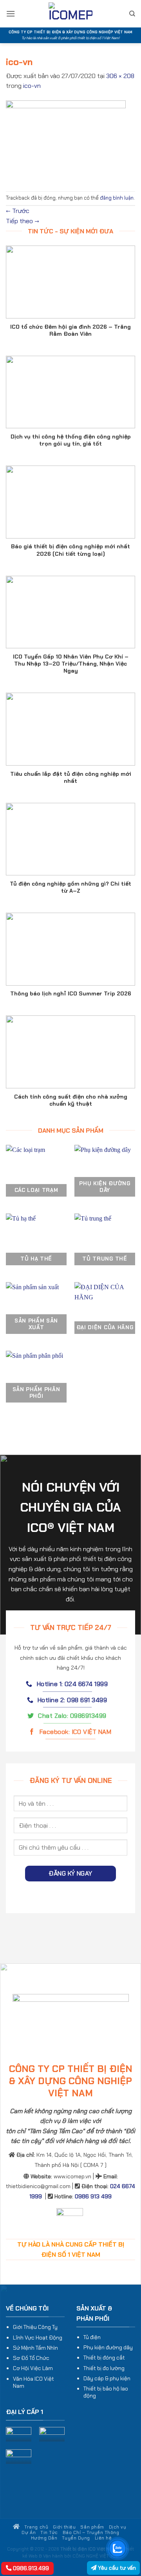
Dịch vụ (118, 2527)
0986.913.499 (30, 2568)
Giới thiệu (64, 2527)
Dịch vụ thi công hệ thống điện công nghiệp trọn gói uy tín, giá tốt (71, 440)
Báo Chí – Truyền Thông (91, 2532)
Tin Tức (49, 2532)
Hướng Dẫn (44, 2538)
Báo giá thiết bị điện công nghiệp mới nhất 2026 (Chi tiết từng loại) (70, 550)
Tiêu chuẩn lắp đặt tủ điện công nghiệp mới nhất (71, 777)
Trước (18, 211)
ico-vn (32, 86)
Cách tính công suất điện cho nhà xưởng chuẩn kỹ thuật (71, 1100)
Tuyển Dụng (76, 2538)
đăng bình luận (117, 198)
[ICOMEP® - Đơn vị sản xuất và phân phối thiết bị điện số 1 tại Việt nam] (70, 14)
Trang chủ (36, 2527)
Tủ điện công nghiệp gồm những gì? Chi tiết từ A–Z (70, 887)
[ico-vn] (66, 141)
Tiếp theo (23, 221)
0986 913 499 (93, 2196)
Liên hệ (103, 2538)
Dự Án (29, 2532)
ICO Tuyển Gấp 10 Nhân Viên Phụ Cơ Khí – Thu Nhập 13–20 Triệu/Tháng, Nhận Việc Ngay (71, 664)
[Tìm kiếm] (132, 14)
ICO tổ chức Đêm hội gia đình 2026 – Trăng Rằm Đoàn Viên (70, 330)
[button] (11, 14)
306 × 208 (120, 76)
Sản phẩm (92, 2527)
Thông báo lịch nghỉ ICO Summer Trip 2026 (71, 993)
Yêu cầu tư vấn (116, 2568)
